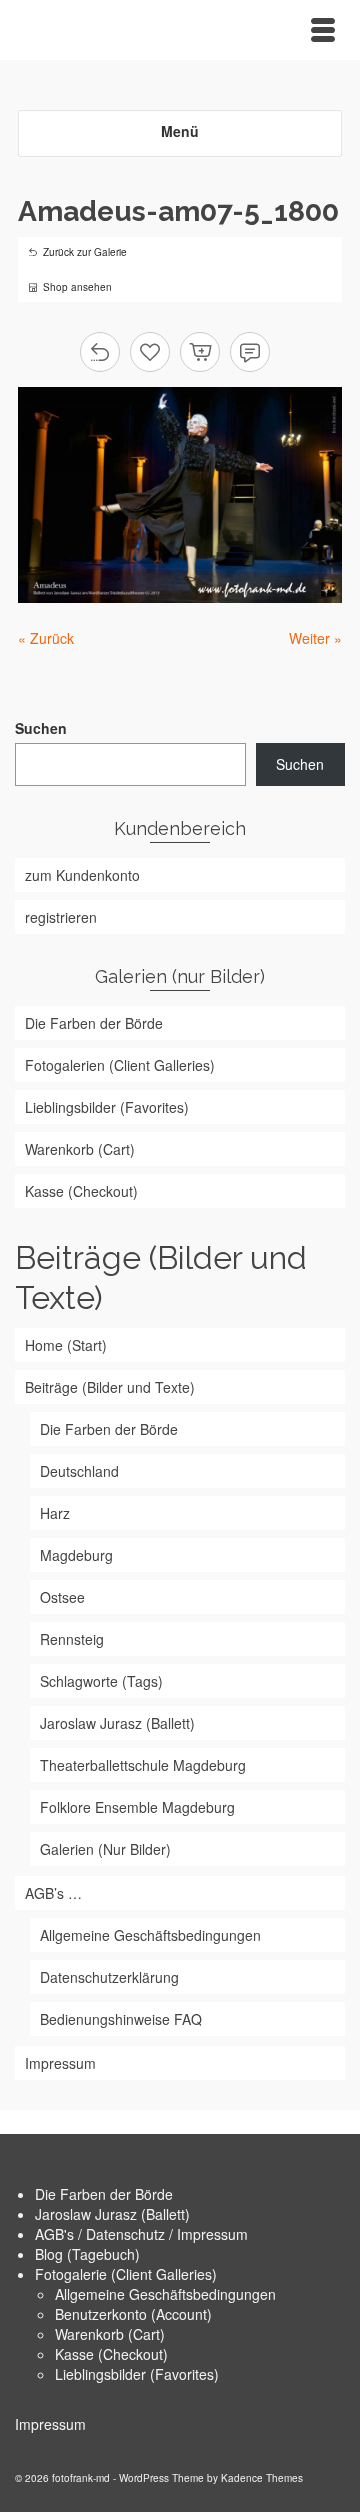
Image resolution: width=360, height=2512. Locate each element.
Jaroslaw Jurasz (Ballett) (112, 2214)
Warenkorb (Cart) (110, 2334)
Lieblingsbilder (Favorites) (137, 2374)
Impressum (50, 2424)
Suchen (41, 728)
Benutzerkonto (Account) (133, 2314)
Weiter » (315, 638)
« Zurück (46, 638)
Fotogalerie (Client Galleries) (126, 2274)
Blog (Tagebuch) (87, 2254)
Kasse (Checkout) (111, 2354)
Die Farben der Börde (104, 2194)
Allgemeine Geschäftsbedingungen (165, 2294)
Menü (180, 131)
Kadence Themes (262, 2478)
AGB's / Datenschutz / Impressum (141, 2234)
